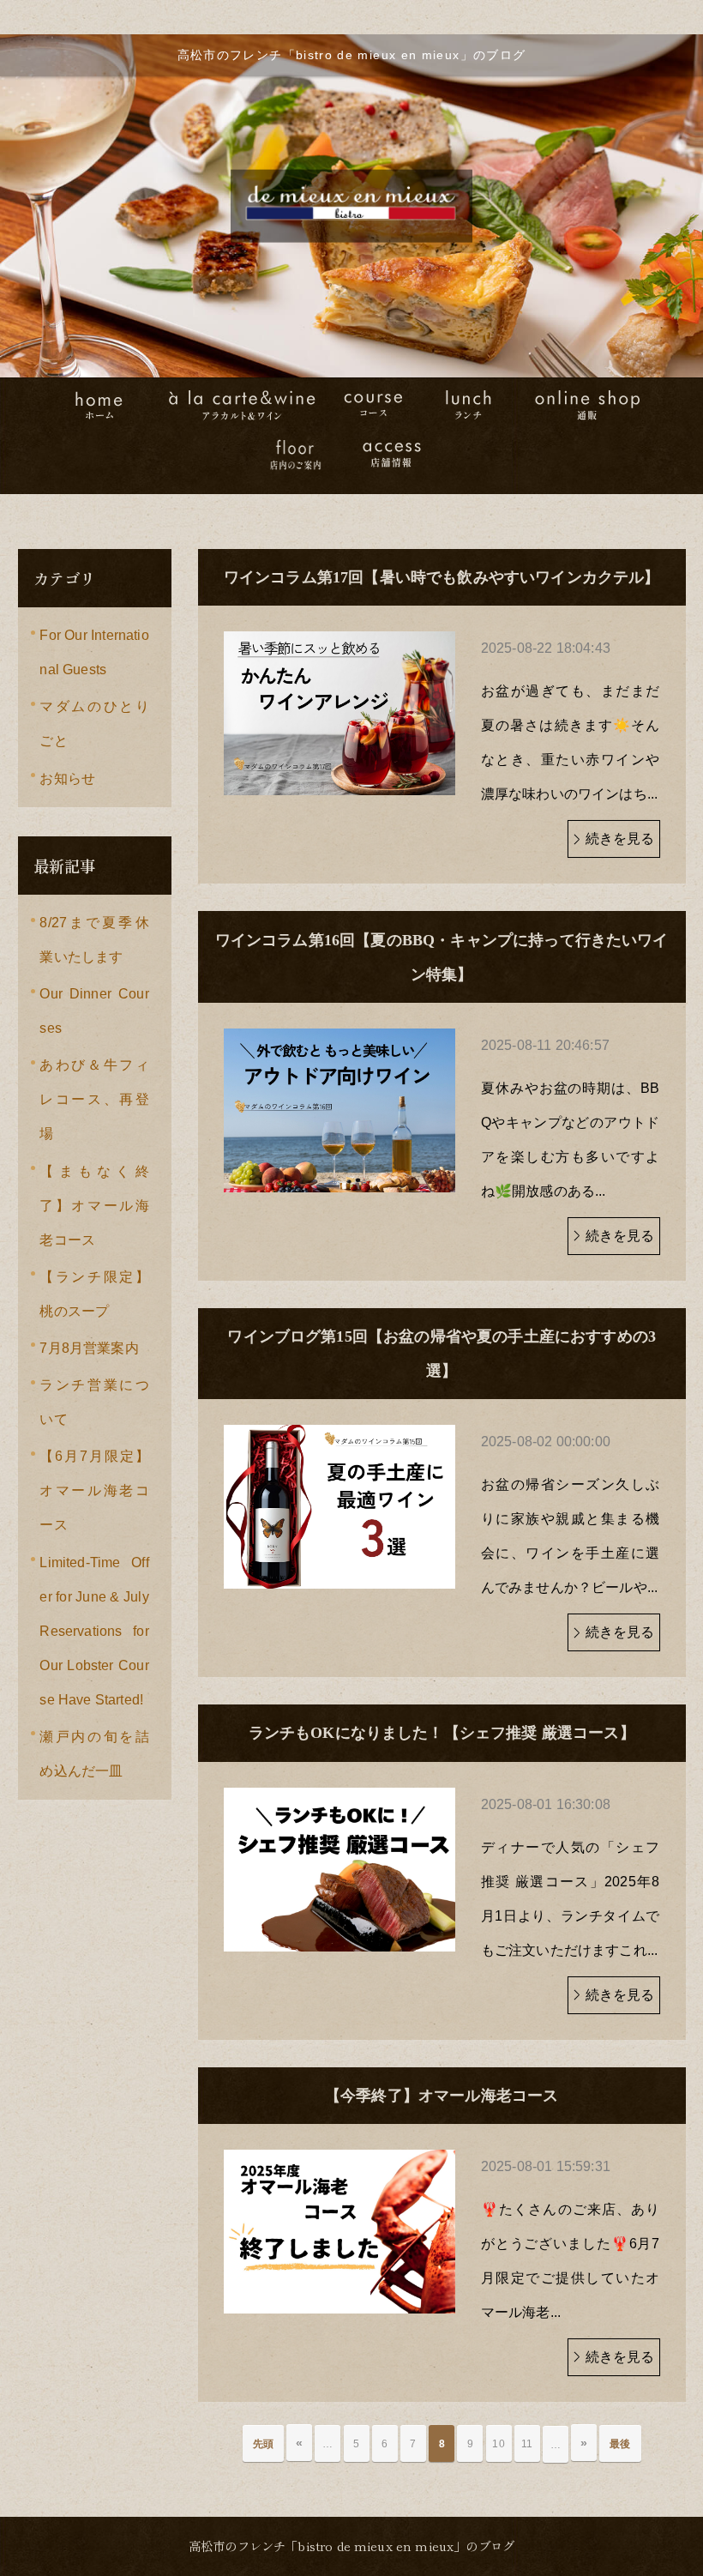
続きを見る (620, 839)
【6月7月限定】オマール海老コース (94, 1490)
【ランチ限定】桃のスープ (94, 1294)
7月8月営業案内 (89, 1348)
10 (498, 2444)
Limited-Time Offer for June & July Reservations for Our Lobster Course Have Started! (94, 1631)
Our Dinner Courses (94, 1011)
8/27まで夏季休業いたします (94, 940)
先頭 (263, 2444)
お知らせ (67, 778)
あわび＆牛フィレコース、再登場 (94, 1099)
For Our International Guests (94, 652)
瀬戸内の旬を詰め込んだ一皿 (94, 1754)
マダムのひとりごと (94, 724)
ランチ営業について (94, 1402)
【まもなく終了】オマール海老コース (94, 1206)
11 (527, 2444)
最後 (620, 2444)
